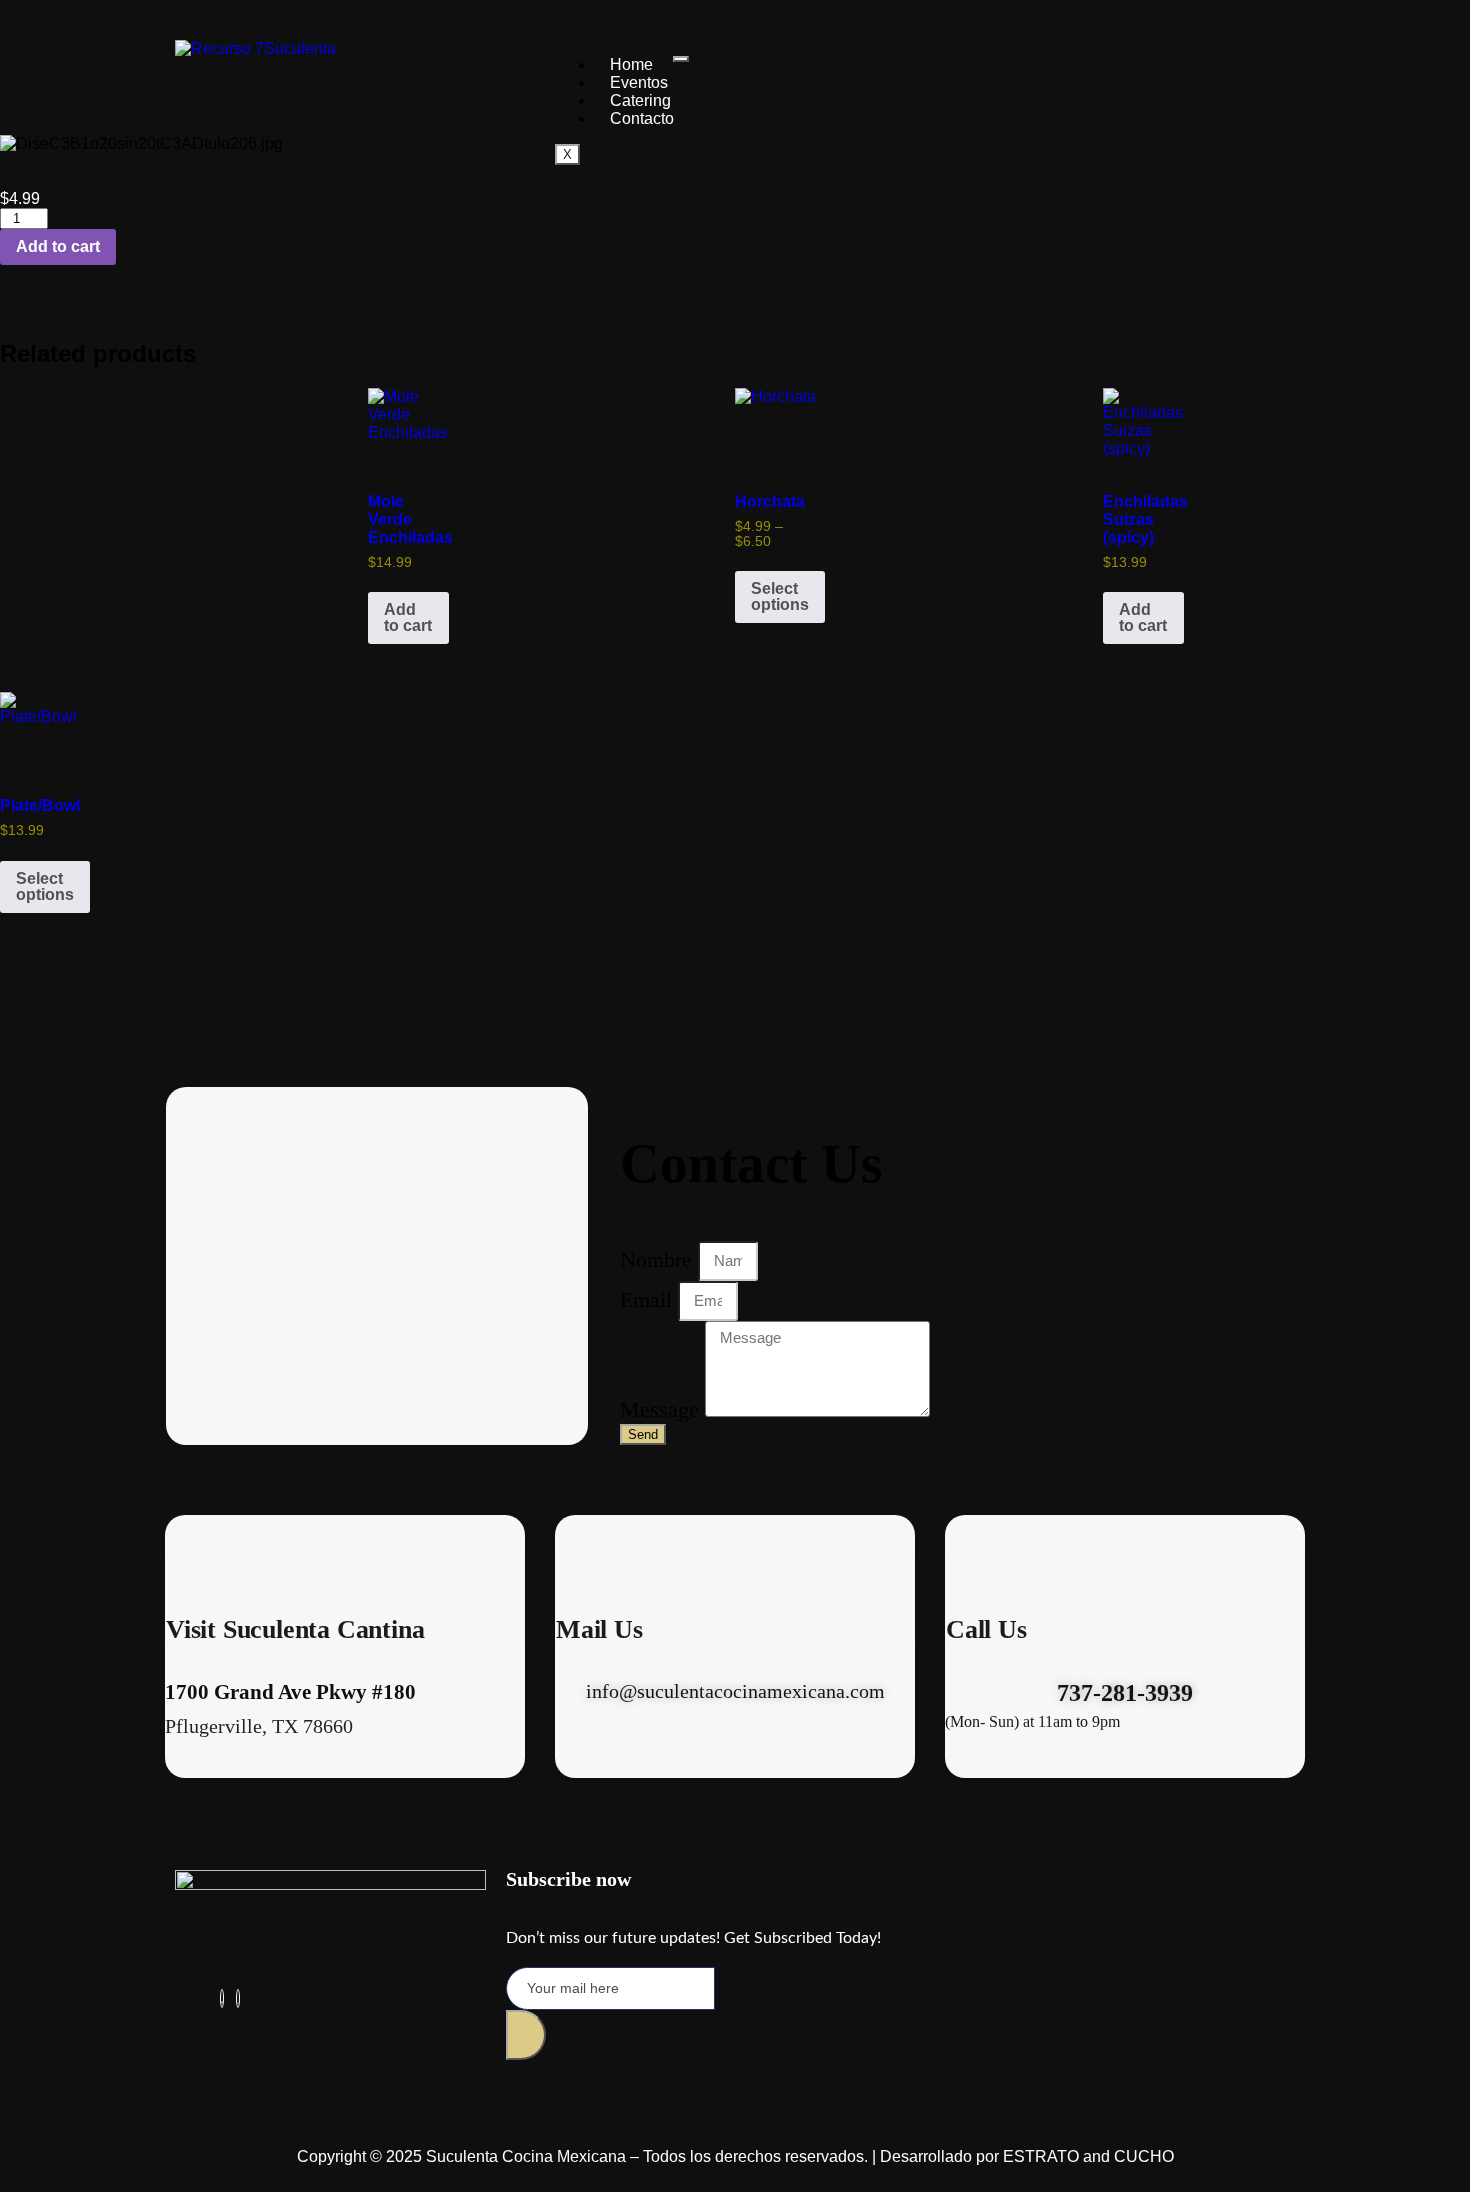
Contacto (642, 118)
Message (662, 1409)
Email (649, 1298)
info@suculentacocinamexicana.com (735, 1691)
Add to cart (58, 246)
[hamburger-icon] (681, 59)
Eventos (639, 82)
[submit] (526, 2035)
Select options (780, 596)
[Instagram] (238, 1998)
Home (631, 64)
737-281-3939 (1125, 1693)
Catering (640, 100)
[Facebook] (222, 1998)
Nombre (659, 1258)
